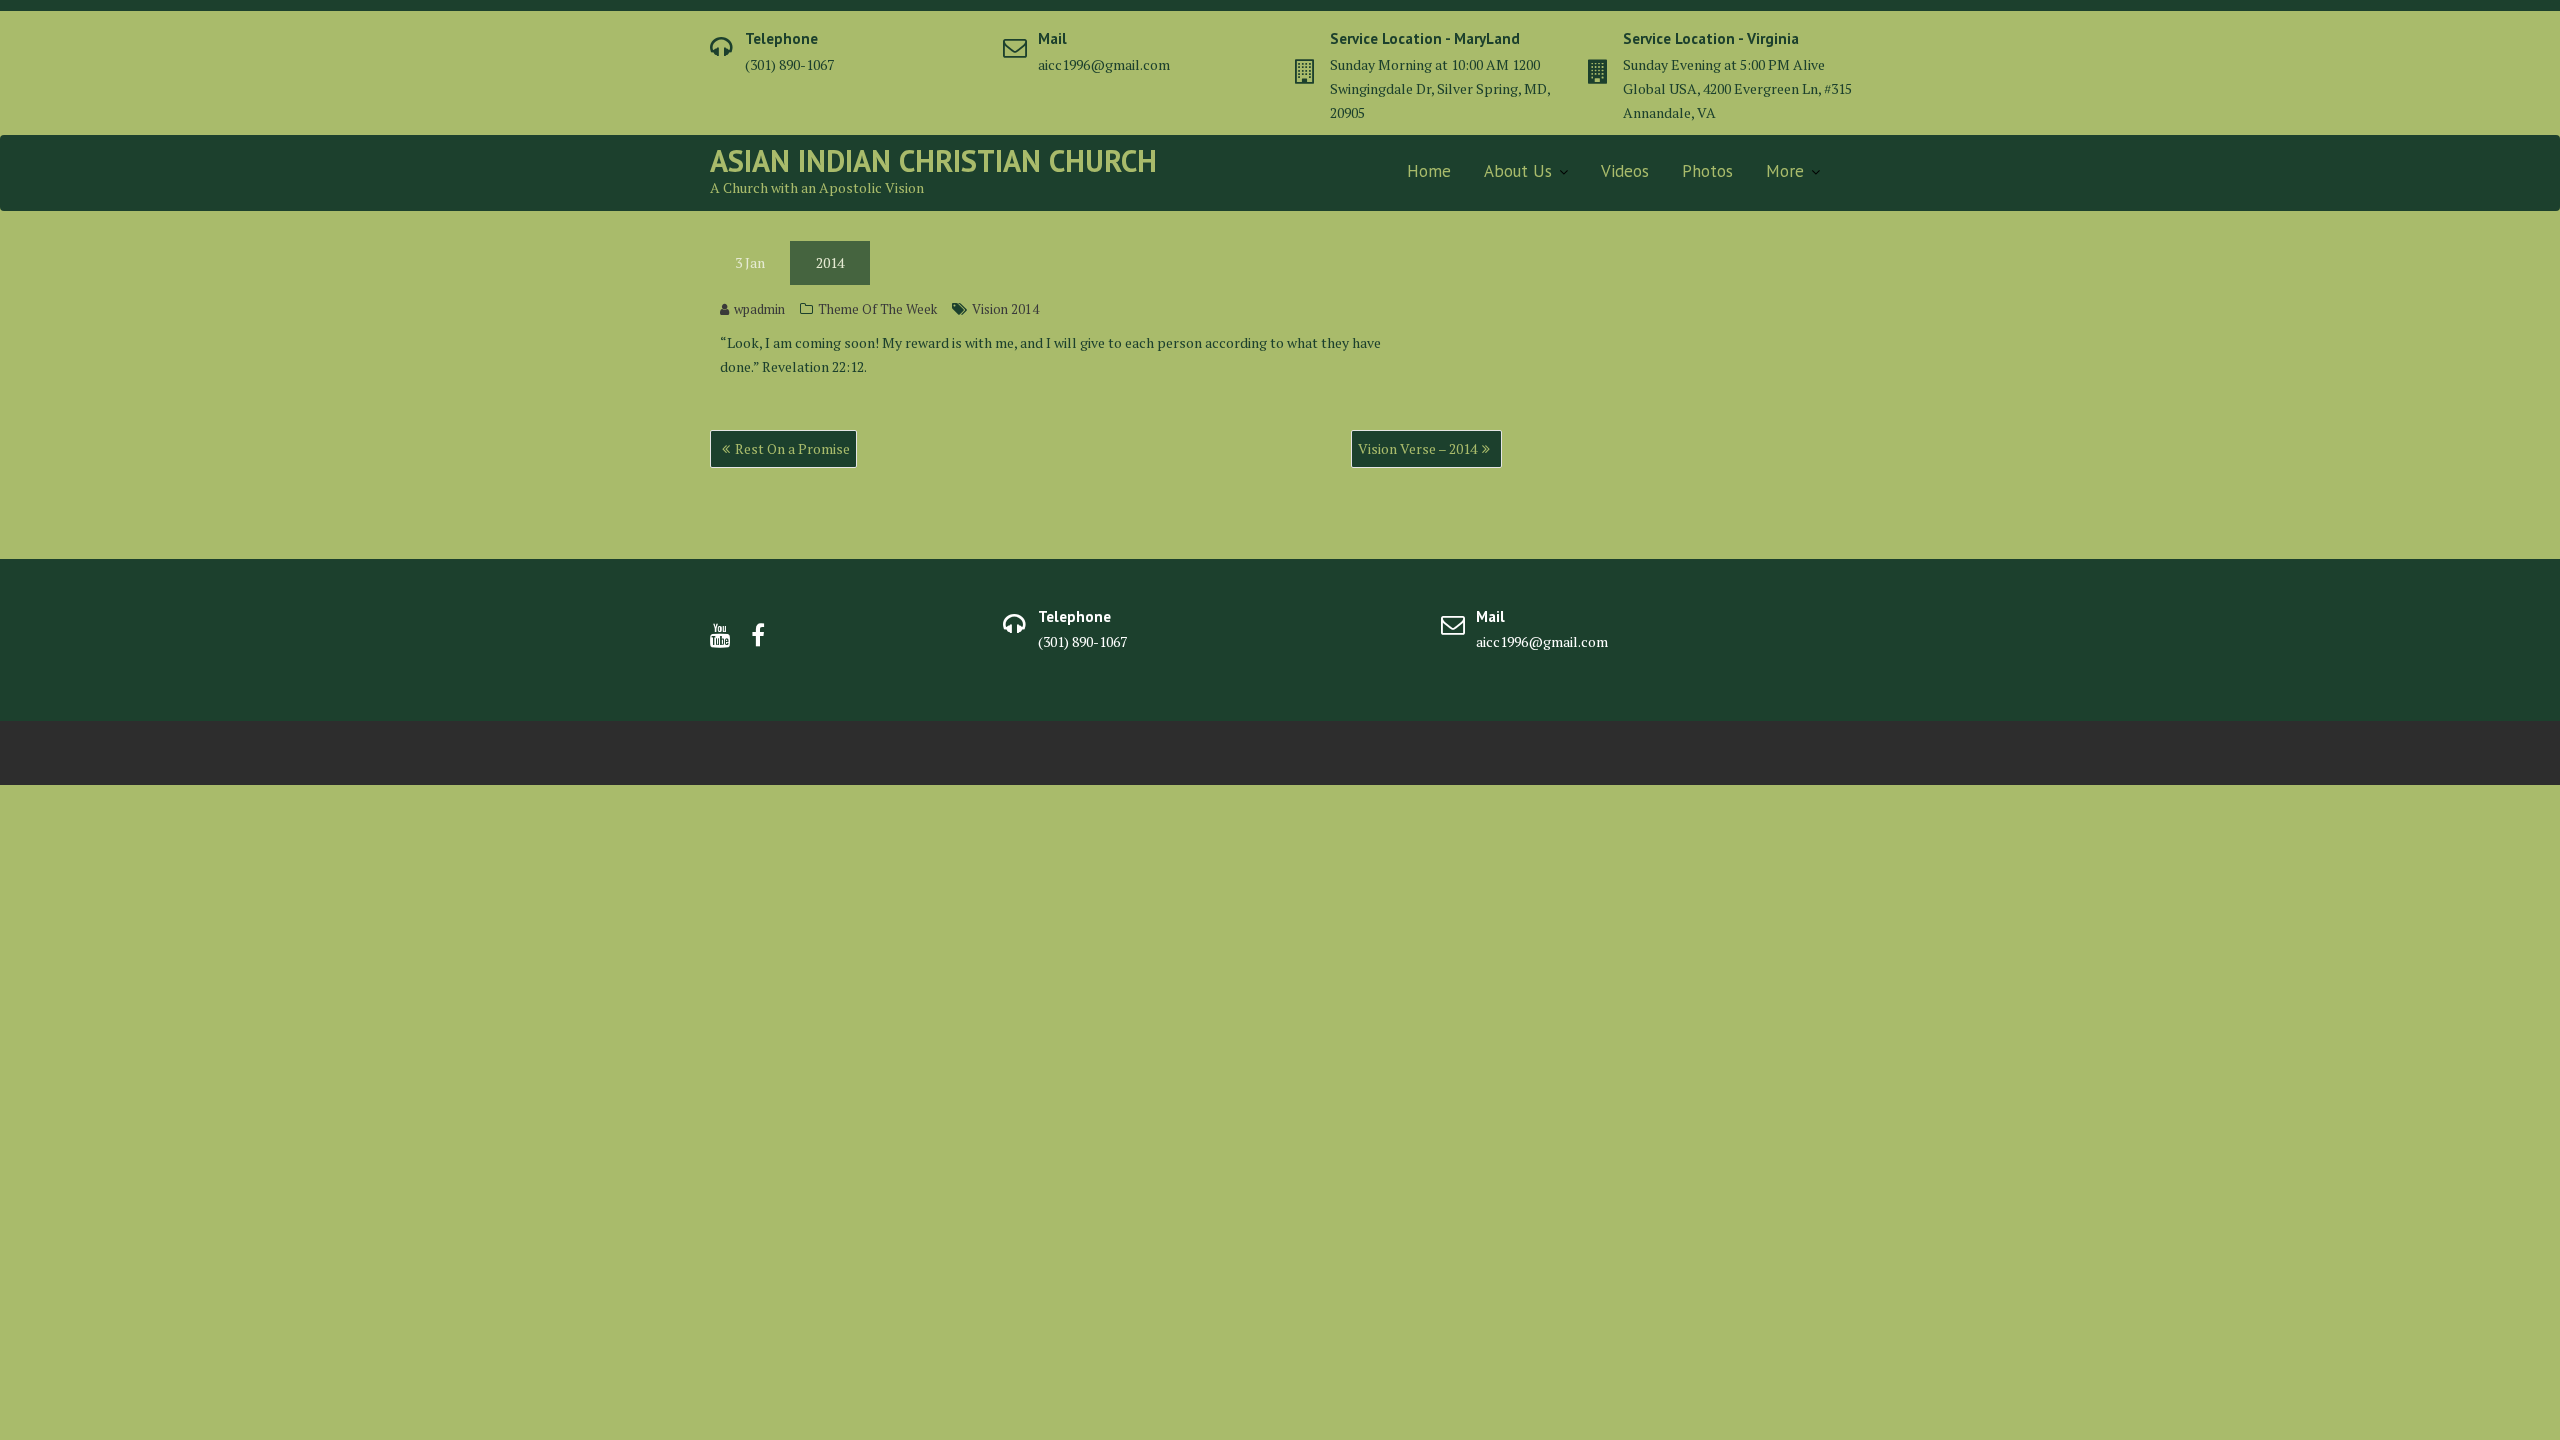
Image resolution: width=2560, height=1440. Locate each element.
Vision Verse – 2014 (1417, 448)
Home (1429, 171)
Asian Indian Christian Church (933, 160)
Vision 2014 (1005, 309)
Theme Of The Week (877, 309)
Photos (1707, 171)
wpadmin (759, 309)
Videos (1625, 171)
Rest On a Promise (792, 448)
